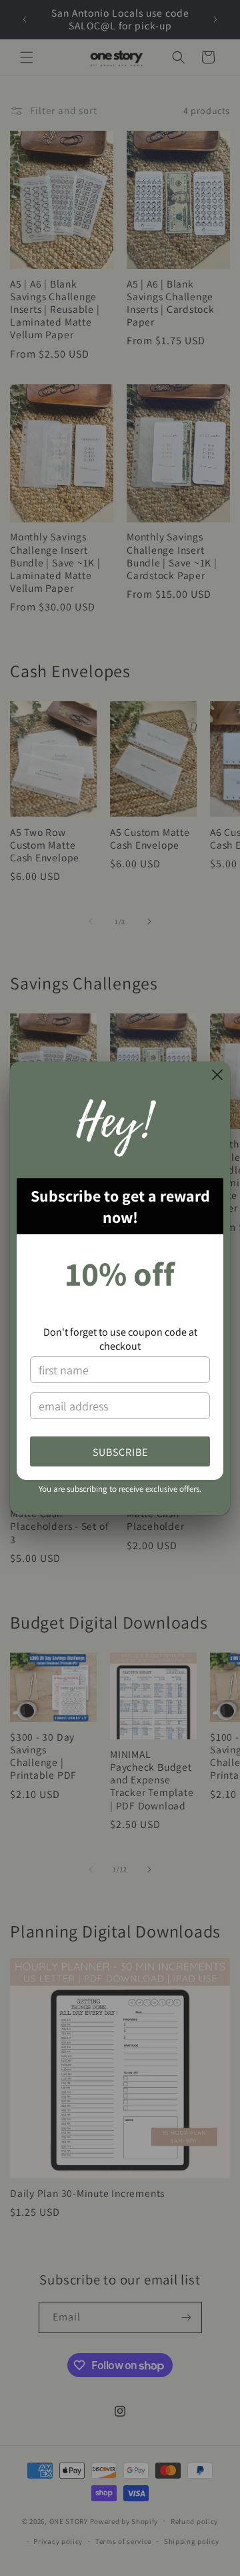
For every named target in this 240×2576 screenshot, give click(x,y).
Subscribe (120, 1452)
